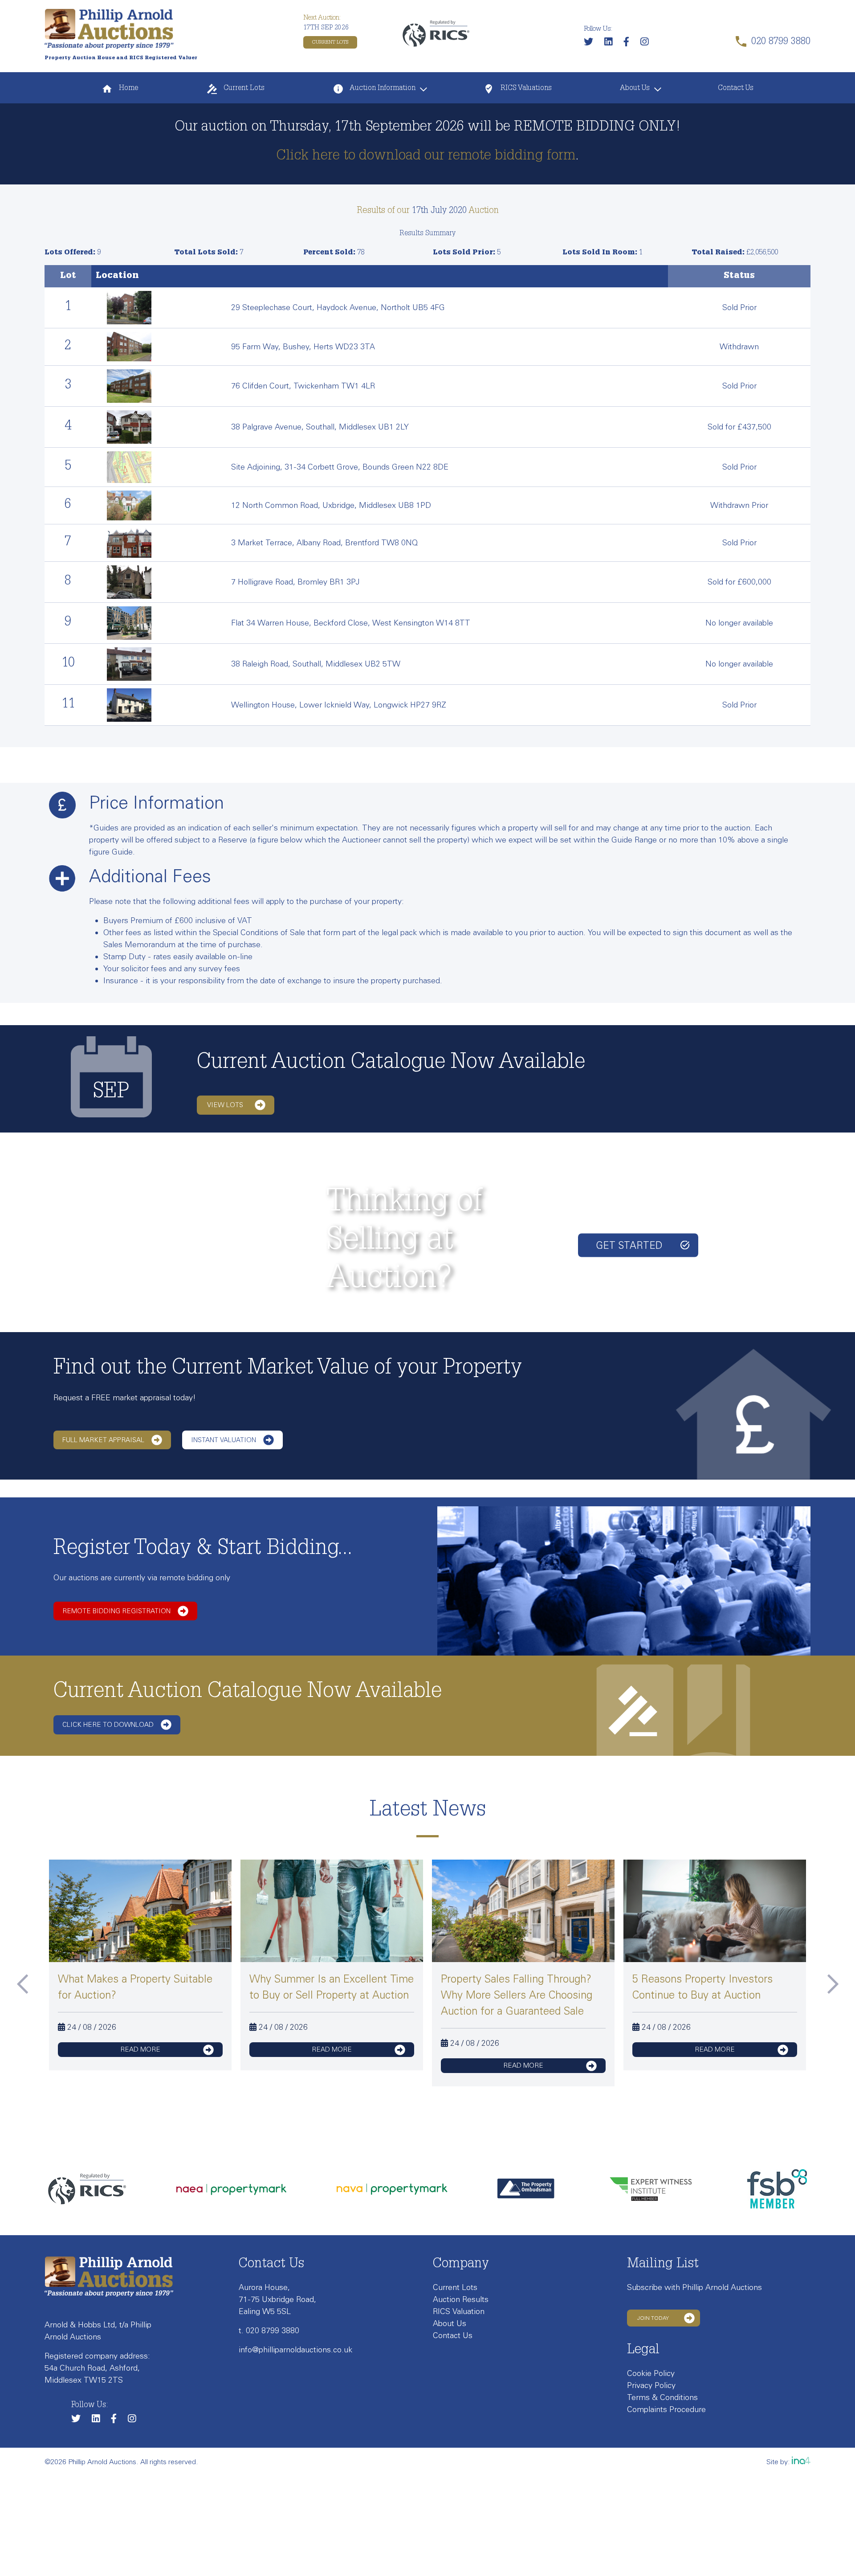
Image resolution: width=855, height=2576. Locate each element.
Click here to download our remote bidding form (426, 156)
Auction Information (382, 89)
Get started (629, 1245)
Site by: (779, 2462)
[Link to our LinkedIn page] (613, 43)
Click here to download (108, 1725)
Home (128, 89)
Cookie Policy (651, 2373)
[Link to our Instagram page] (649, 43)
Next (833, 1984)
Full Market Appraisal (103, 1440)
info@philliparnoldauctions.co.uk (295, 2350)
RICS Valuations (525, 89)
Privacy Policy (651, 2385)
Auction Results (461, 2299)
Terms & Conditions (662, 2397)
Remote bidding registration (116, 1611)
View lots (225, 1105)
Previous (22, 1984)
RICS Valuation (459, 2311)
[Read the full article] (140, 1920)
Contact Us (736, 89)
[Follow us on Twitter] (593, 43)
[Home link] (109, 29)
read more (140, 2049)
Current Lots (330, 42)
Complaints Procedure (666, 2409)
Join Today (653, 2318)
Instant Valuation (224, 1440)
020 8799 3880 (273, 2331)
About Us (635, 89)
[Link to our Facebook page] (631, 43)
